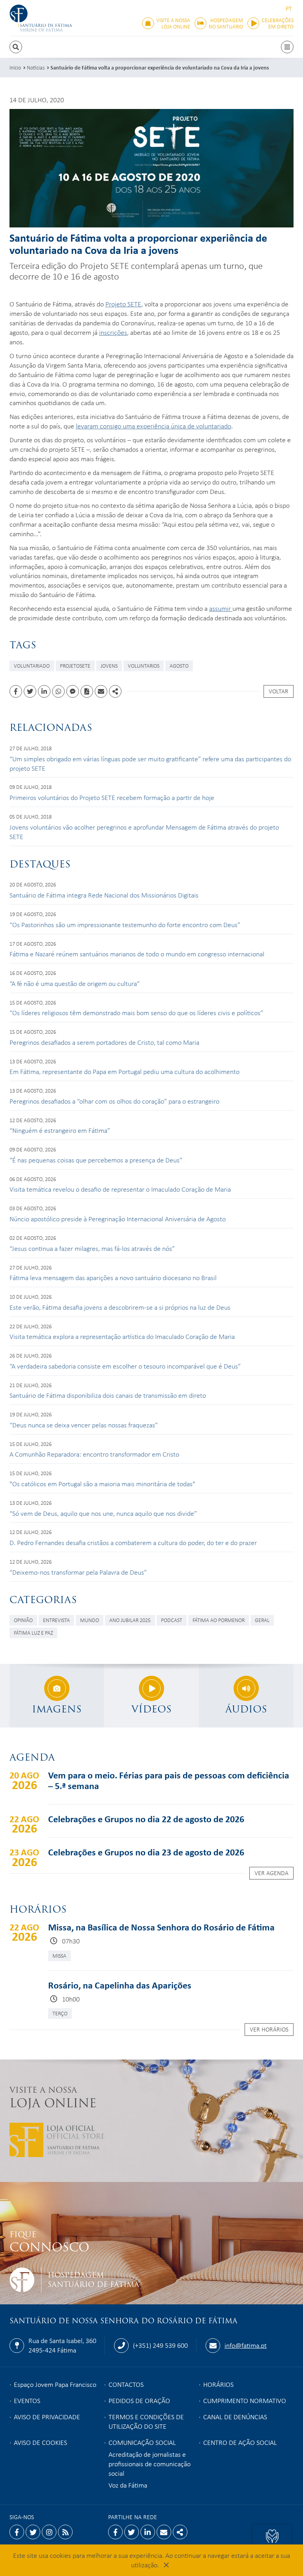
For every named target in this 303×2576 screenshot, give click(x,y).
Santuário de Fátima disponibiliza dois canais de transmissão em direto (108, 1395)
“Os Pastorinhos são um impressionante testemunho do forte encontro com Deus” (125, 924)
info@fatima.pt (246, 2345)
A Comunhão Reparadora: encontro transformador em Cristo (94, 1454)
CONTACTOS (126, 2384)
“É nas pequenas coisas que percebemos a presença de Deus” (96, 1160)
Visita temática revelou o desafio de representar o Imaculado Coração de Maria (120, 1189)
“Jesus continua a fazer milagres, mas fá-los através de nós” (92, 1248)
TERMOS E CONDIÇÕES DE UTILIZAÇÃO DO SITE (146, 2421)
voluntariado (32, 666)
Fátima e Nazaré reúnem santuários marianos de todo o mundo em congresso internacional (137, 954)
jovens (109, 666)
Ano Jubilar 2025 (130, 1620)
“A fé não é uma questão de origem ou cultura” (75, 983)
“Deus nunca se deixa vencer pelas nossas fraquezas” (84, 1425)
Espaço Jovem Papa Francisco (55, 2384)
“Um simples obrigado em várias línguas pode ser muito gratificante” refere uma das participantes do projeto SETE (150, 763)
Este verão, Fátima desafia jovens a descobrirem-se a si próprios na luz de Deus (120, 1307)
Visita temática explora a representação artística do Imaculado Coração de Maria (122, 1336)
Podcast (172, 1620)
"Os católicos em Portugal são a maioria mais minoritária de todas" (102, 1483)
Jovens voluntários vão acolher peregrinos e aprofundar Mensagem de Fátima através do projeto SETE (144, 832)
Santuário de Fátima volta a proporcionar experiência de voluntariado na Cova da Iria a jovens (160, 67)
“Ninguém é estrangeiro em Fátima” (60, 1130)
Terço (60, 2013)
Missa (59, 1955)
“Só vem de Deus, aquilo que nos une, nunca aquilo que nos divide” (103, 1513)
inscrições (113, 332)
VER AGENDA (271, 1873)
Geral (262, 1620)
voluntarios (144, 666)
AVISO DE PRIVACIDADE (47, 2416)
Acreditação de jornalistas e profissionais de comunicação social (150, 2463)
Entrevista (56, 1620)
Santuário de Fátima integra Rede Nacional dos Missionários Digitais (104, 895)
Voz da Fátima (128, 2485)
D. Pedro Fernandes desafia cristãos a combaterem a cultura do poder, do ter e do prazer (133, 1542)
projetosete (75, 666)
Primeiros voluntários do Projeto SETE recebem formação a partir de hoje (112, 797)
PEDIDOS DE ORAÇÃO (139, 2400)
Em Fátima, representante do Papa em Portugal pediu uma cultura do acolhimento (124, 1071)
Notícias (36, 67)
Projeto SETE (123, 304)
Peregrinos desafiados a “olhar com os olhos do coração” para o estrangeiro (114, 1101)
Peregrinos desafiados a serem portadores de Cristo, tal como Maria (104, 1042)
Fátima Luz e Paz (33, 1633)
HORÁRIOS (218, 2384)
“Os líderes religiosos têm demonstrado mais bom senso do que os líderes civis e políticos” (136, 1012)
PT (289, 8)
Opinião (23, 1620)
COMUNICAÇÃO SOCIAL (142, 2442)
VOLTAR (279, 691)
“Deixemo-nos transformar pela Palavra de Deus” (78, 1572)
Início (15, 67)
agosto (179, 666)
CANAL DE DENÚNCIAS (235, 2416)
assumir (221, 608)
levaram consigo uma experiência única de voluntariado (153, 426)
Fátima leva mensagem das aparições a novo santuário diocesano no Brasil (113, 1277)
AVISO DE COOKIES (40, 2442)
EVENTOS (27, 2400)
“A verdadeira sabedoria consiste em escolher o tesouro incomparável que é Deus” (125, 1366)
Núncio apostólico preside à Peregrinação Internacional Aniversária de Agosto (118, 1219)
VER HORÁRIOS (269, 2029)
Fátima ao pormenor (219, 1620)
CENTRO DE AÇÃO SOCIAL (240, 2442)
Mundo (90, 1620)
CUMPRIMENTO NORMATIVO (245, 2400)
